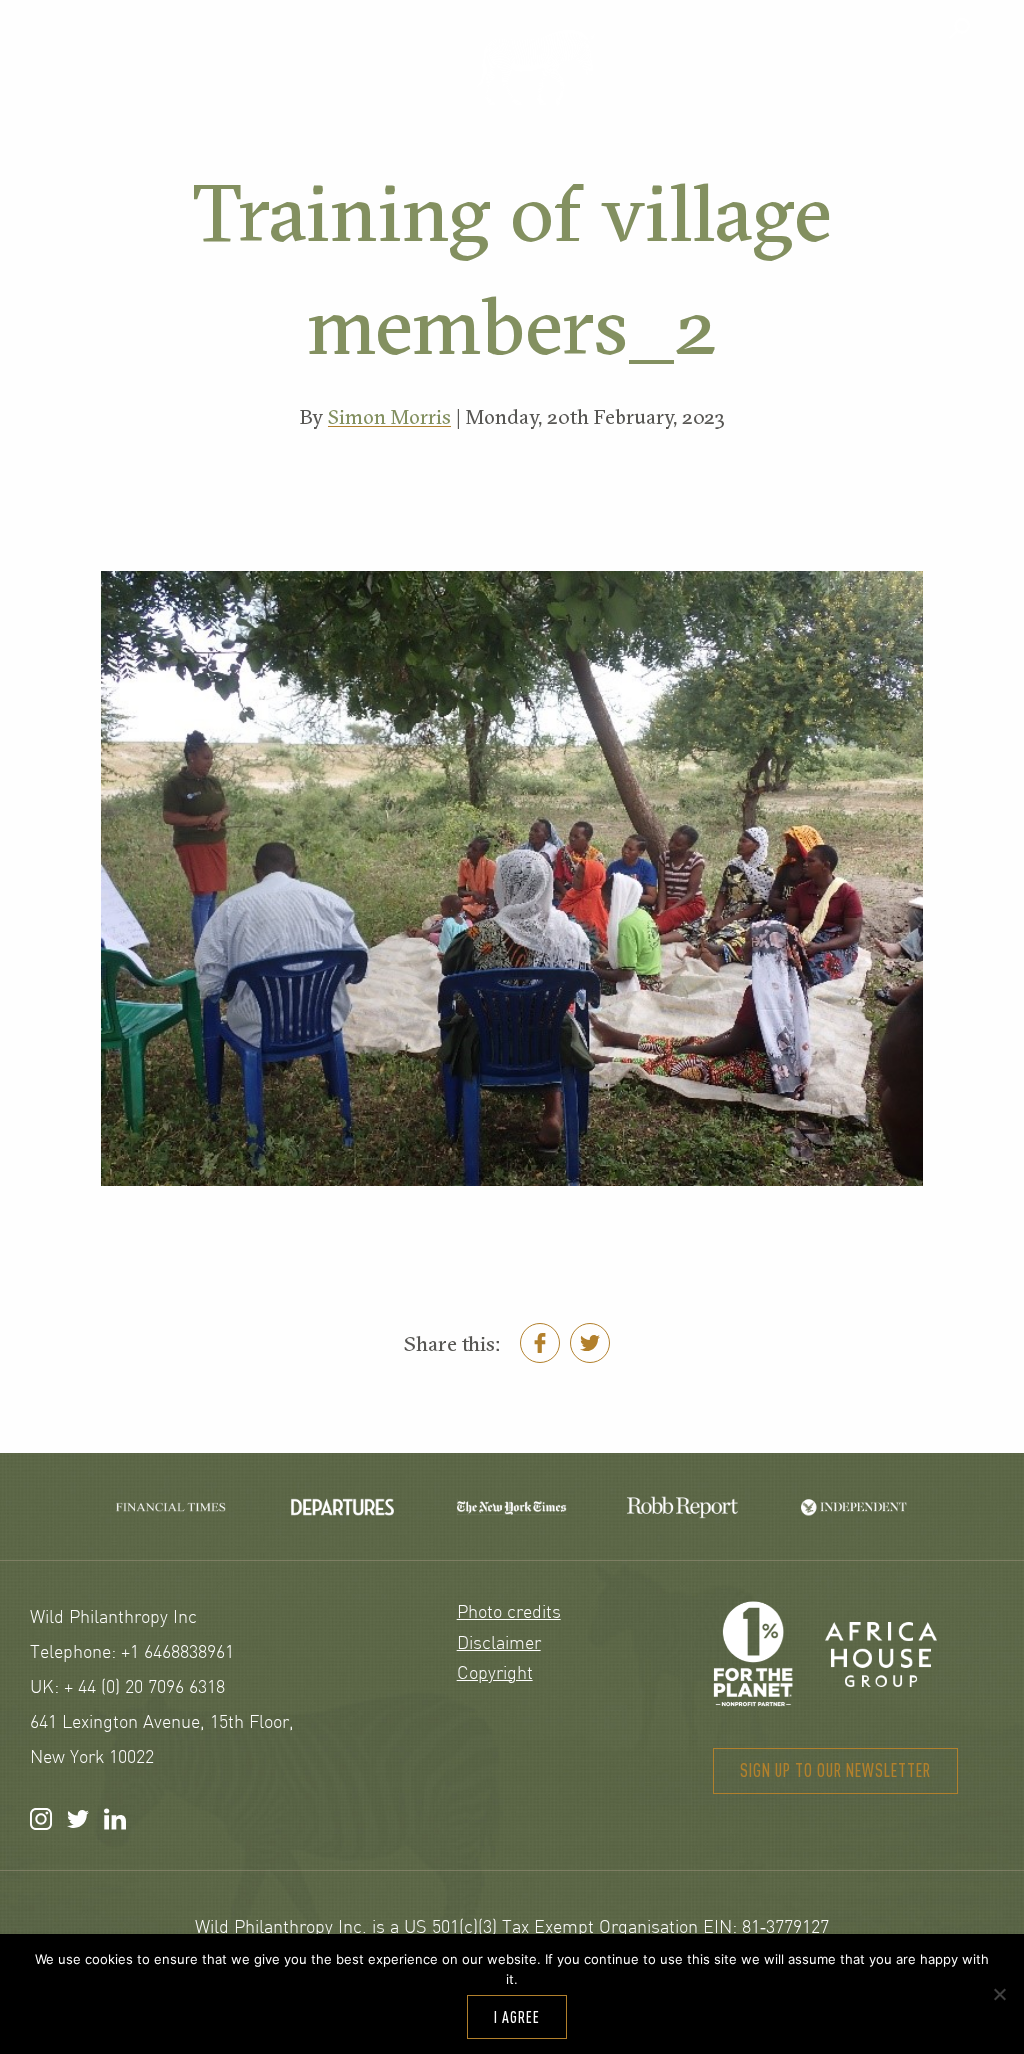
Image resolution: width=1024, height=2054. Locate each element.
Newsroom (920, 87)
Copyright (495, 1674)
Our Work (337, 87)
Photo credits (509, 1613)
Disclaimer (499, 1644)
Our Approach (122, 87)
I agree (517, 2017)
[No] (999, 1994)
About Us (728, 87)
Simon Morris (389, 417)
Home (535, 67)
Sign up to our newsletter (835, 1770)
